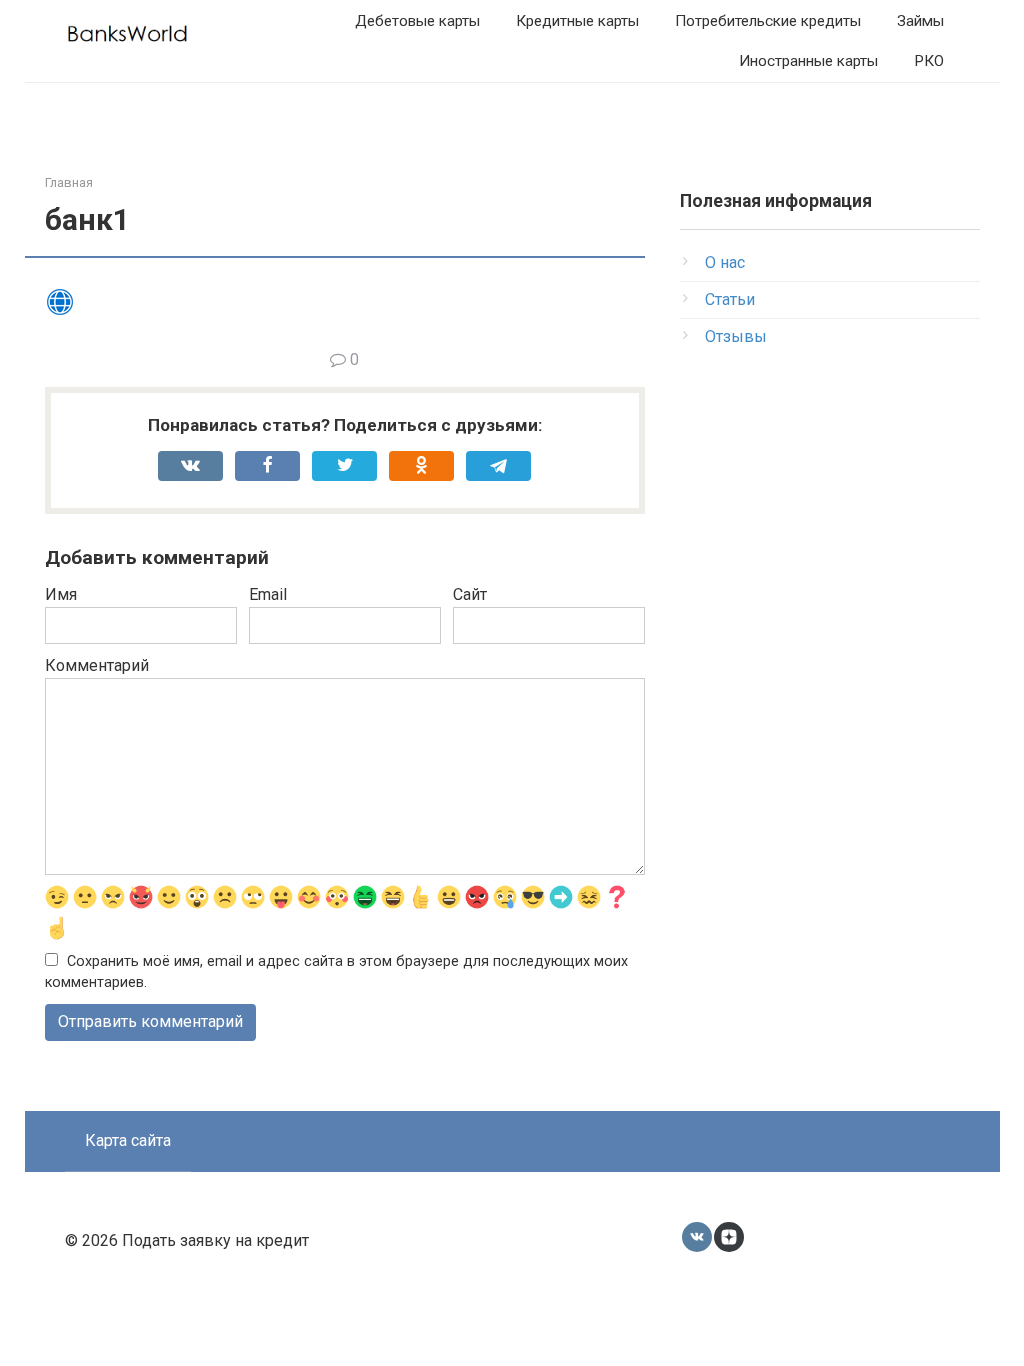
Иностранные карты (808, 61)
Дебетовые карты (417, 21)
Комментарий (97, 665)
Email (268, 594)
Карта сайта (128, 1140)
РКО (929, 61)
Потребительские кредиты (768, 21)
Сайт (470, 594)
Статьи (730, 299)
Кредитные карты (577, 21)
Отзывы (736, 336)
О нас (725, 262)
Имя (61, 594)
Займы (920, 21)
